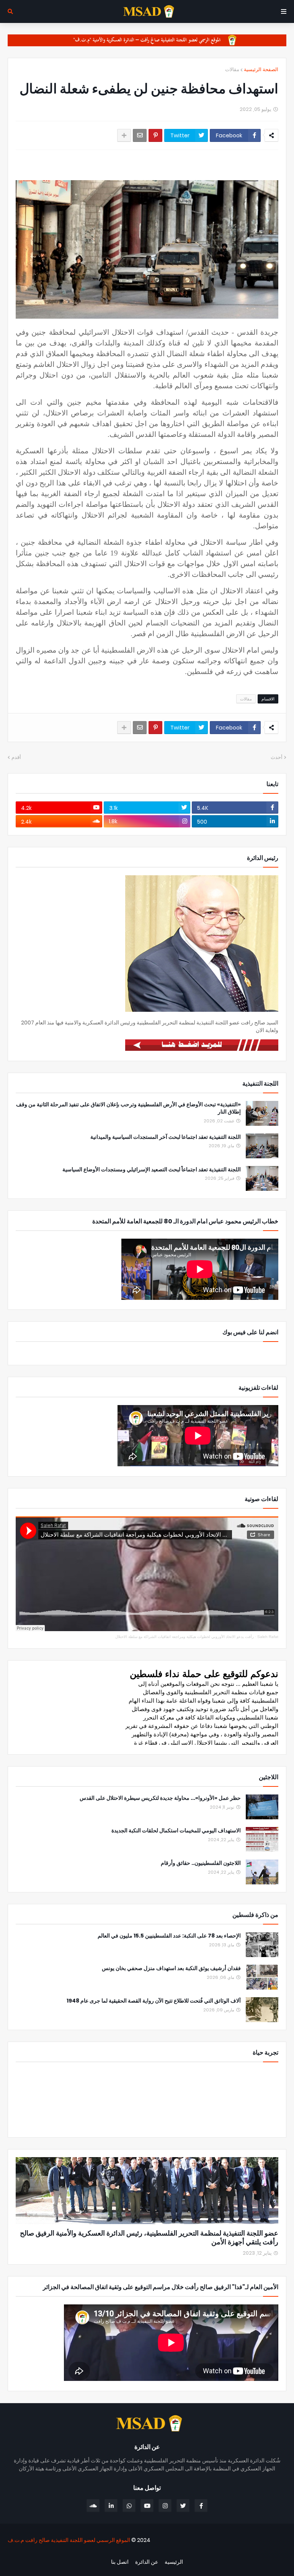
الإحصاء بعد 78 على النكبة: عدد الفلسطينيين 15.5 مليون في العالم (169, 1936)
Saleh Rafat (268, 1637)
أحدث (277, 757)
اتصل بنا (120, 2562)
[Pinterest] (155, 135)
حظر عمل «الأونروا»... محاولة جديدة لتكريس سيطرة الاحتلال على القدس (160, 1798)
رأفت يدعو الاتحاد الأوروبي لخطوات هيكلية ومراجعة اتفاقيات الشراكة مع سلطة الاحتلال (185, 1637)
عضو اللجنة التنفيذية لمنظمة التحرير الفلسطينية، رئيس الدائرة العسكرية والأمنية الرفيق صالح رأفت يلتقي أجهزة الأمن (149, 2238)
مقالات (232, 69)
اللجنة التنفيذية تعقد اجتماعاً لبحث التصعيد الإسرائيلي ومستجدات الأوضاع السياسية (152, 1170)
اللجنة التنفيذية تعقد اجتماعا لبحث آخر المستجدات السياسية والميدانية (166, 1137)
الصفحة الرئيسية (261, 69)
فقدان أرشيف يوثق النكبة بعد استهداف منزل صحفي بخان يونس (171, 1968)
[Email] (140, 135)
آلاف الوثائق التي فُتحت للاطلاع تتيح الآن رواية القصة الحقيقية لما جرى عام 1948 (154, 2001)
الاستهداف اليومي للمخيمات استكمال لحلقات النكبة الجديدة (176, 1831)
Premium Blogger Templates (245, 2553)
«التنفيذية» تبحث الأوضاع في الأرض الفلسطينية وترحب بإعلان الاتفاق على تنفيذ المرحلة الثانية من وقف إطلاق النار (128, 1108)
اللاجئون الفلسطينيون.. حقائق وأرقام (201, 1863)
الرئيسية (174, 2562)
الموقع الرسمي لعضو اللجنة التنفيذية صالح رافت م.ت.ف (69, 2540)
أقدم (16, 757)
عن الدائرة (147, 2562)
